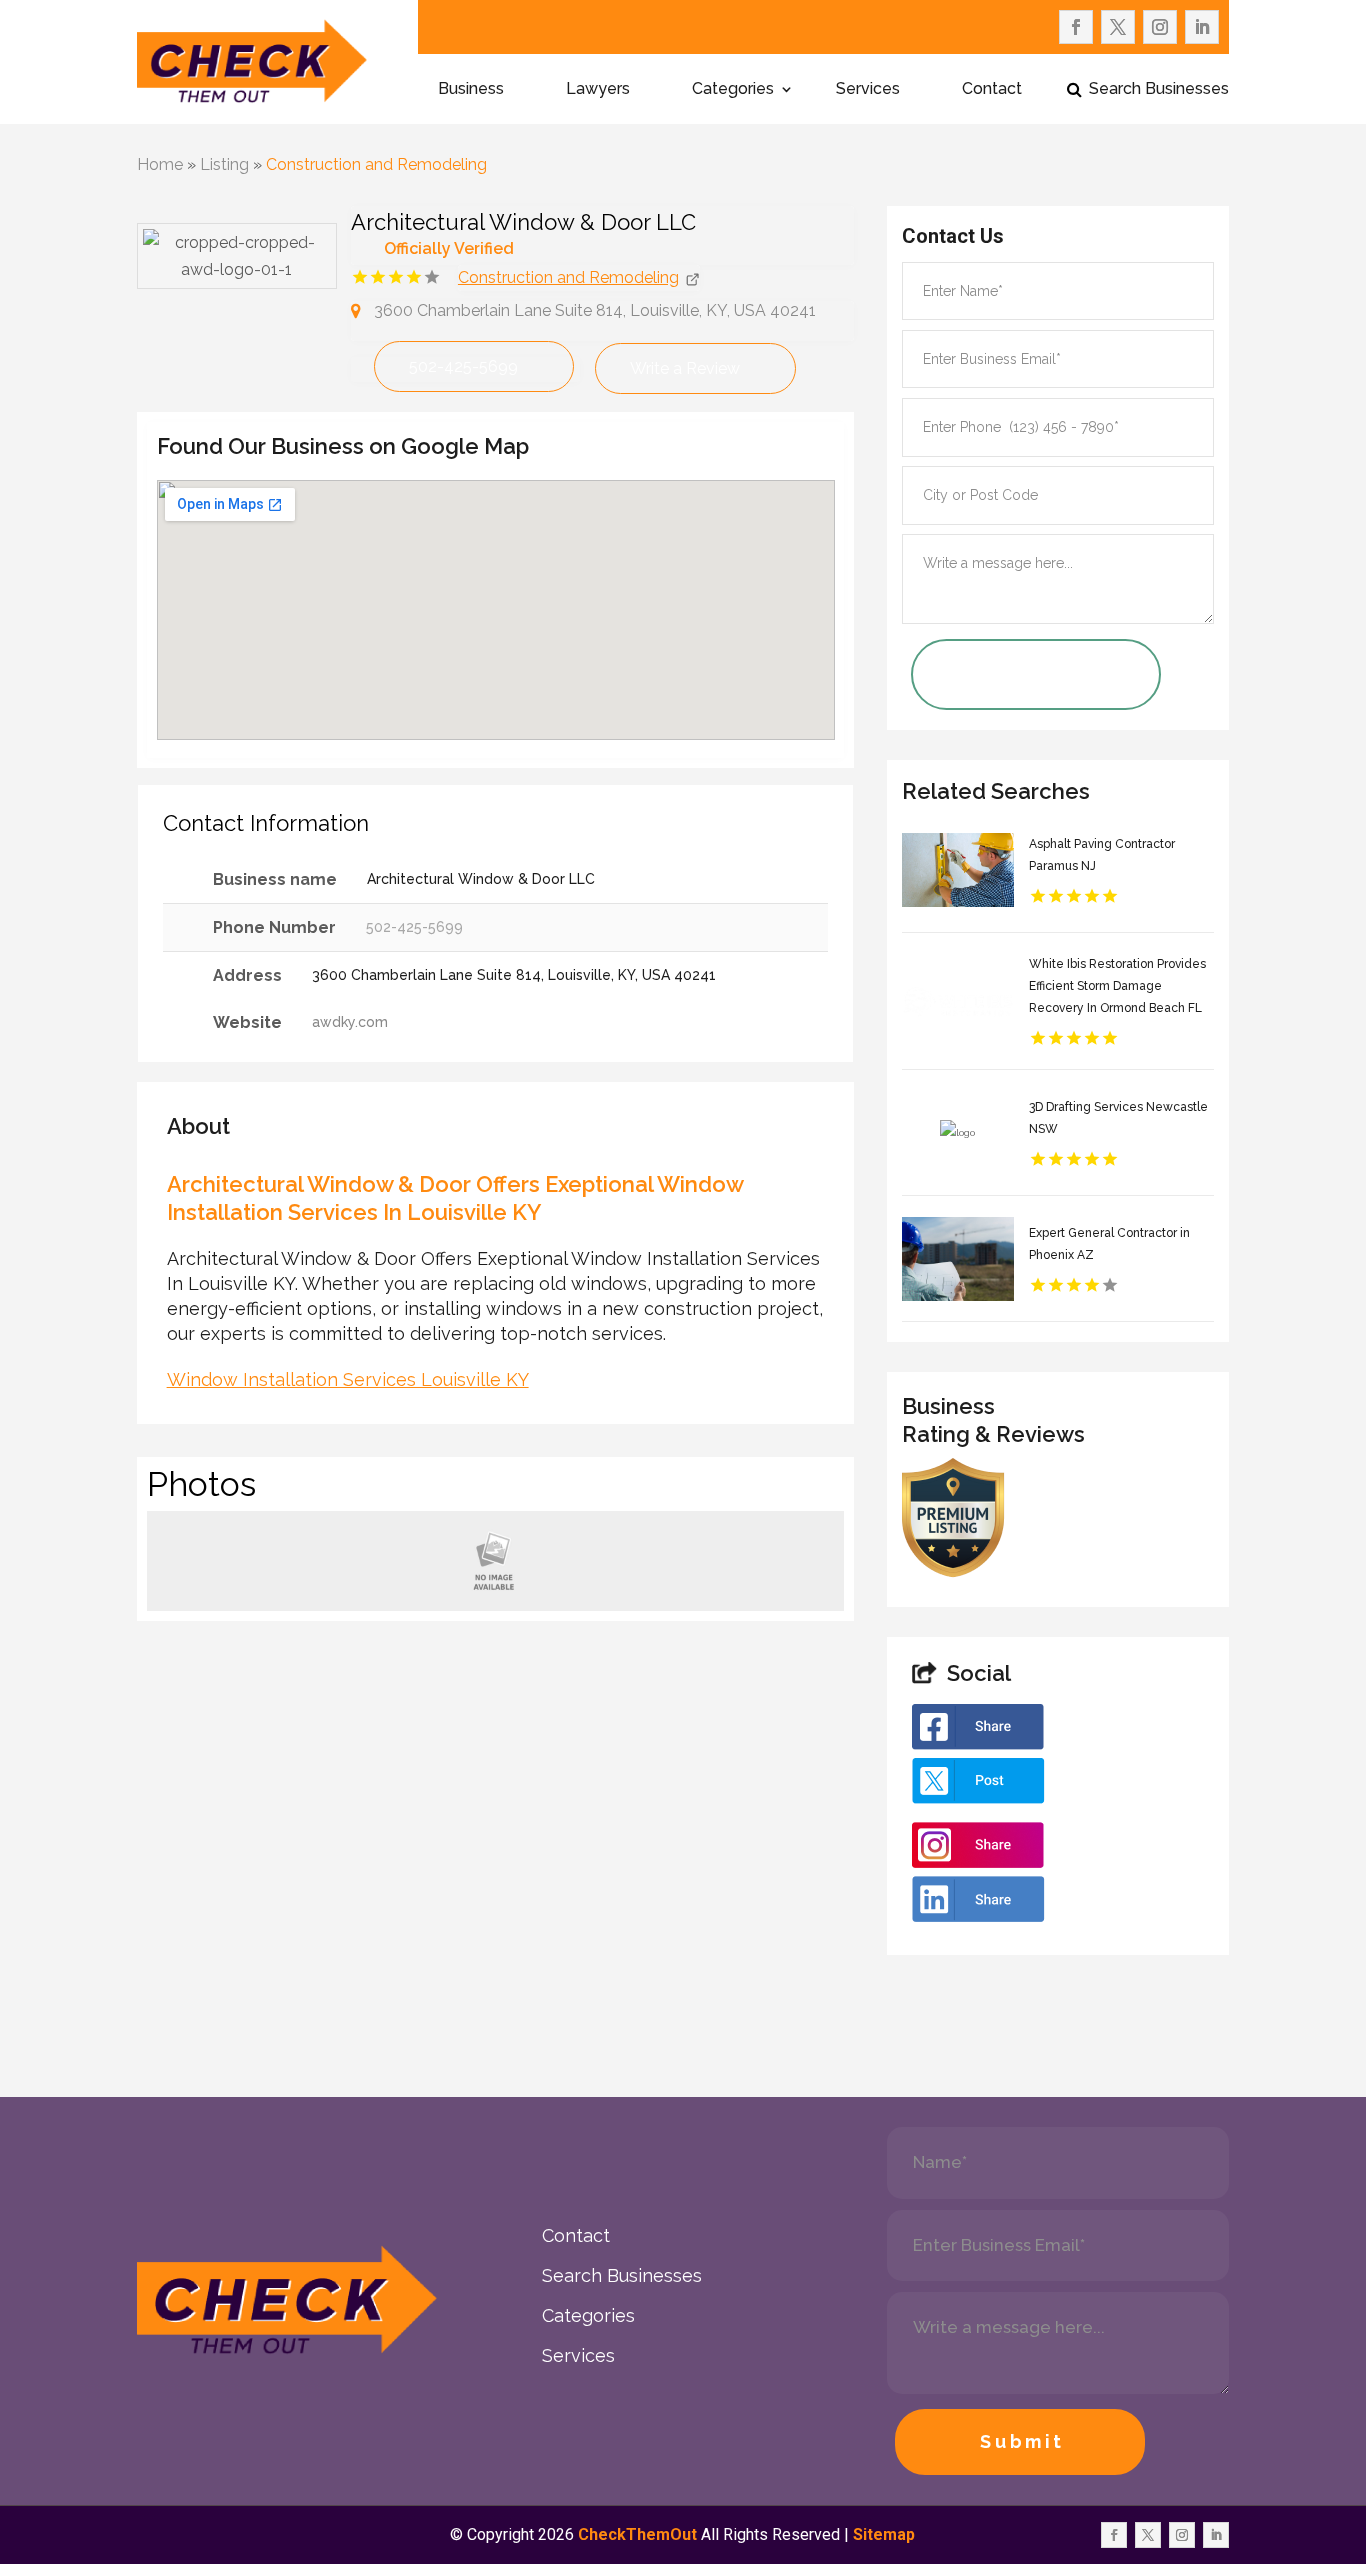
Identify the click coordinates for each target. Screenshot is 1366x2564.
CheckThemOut (637, 2534)
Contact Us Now (1006, 674)
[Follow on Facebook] (1076, 27)
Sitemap (884, 2534)
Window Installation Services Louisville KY (348, 1379)
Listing (224, 164)
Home (160, 164)
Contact (992, 90)
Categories (733, 90)
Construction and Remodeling (376, 164)
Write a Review (685, 368)
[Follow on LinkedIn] (1202, 27)
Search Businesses (1159, 90)
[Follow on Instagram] (1160, 27)
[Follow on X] (1118, 27)
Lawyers (598, 90)
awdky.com (350, 1022)
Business (471, 90)
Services (868, 90)
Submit (1022, 2441)
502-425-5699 (463, 366)
